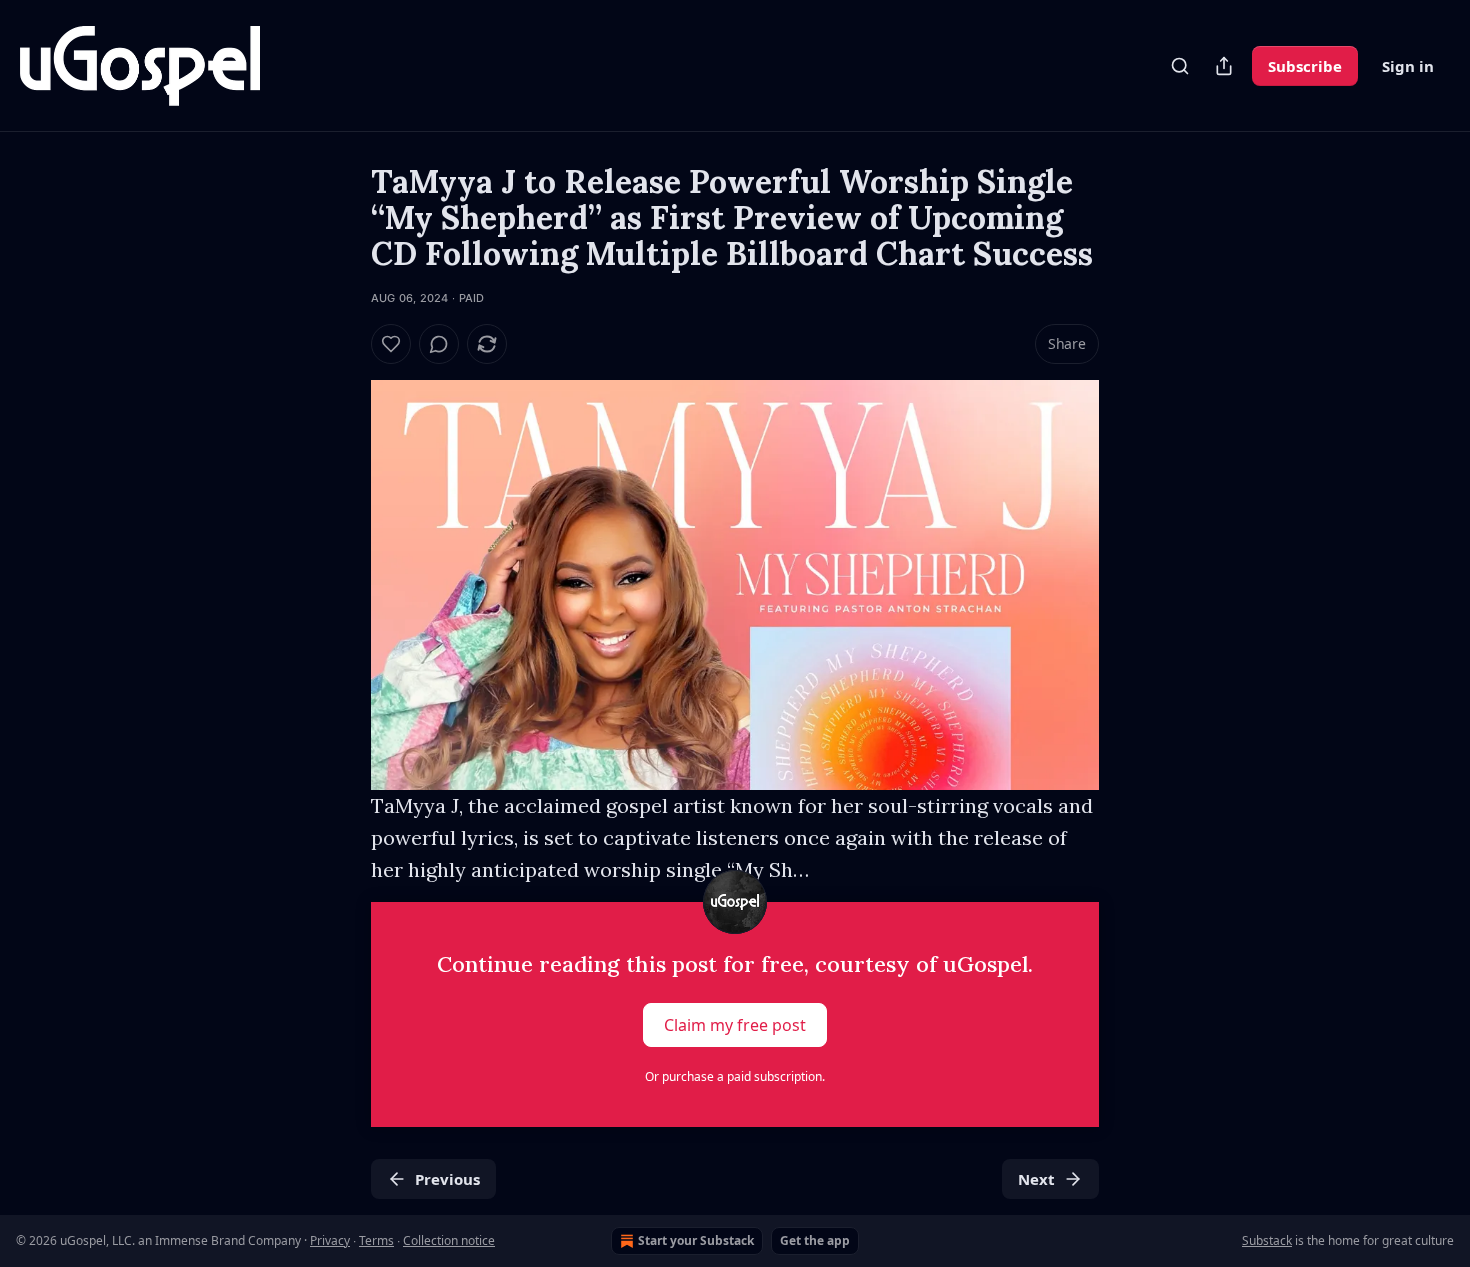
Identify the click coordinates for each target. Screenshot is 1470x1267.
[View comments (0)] (439, 344)
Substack (1267, 1240)
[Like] (391, 344)
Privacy (330, 1240)
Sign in (1408, 66)
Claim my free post (735, 1025)
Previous (447, 1179)
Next (1036, 1179)
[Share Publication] (1224, 66)
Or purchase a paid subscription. (735, 1076)
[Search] (1180, 66)
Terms (376, 1240)
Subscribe (1305, 66)
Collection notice (449, 1240)
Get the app (815, 1240)
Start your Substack (696, 1240)
